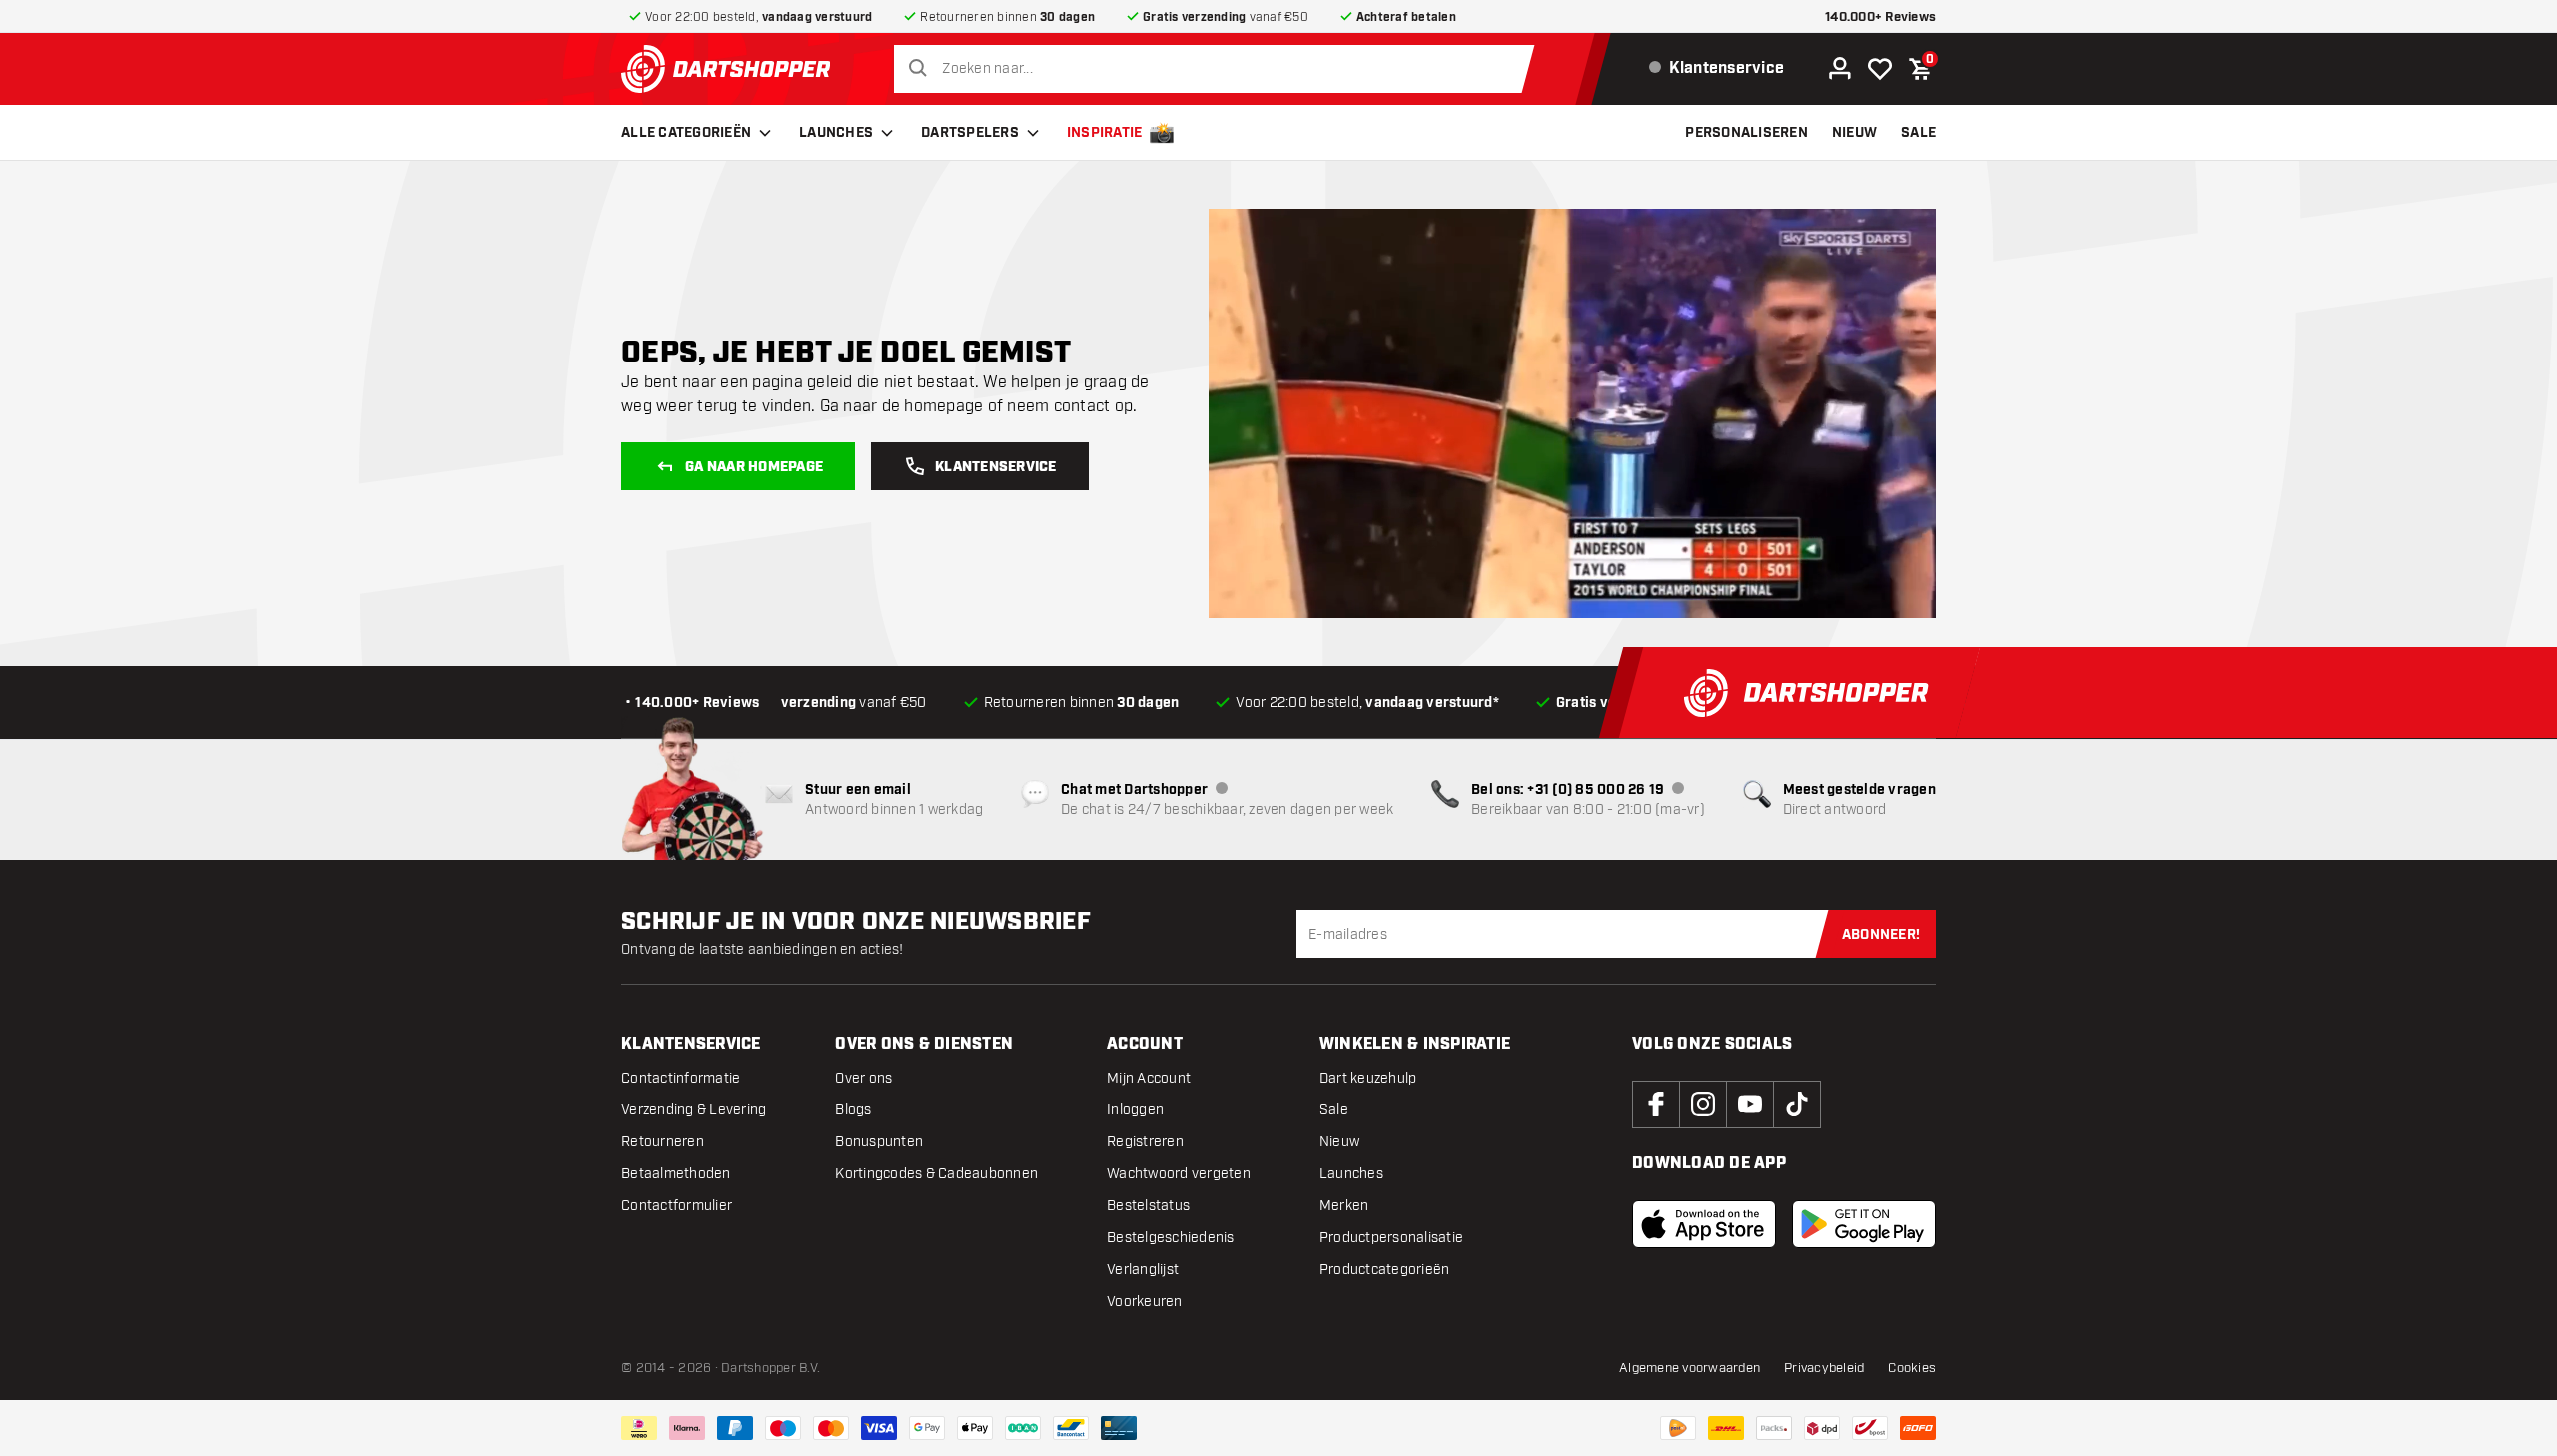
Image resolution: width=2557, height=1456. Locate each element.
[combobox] (1219, 69)
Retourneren (663, 1142)
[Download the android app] (1864, 1224)
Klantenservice (996, 467)
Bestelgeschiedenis (1171, 1238)
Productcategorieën (1385, 1270)
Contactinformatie (681, 1078)
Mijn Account (1149, 1078)
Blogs (853, 1110)
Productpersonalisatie (1391, 1238)
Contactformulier (677, 1206)
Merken (1344, 1206)
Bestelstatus (1148, 1206)
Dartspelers (970, 133)
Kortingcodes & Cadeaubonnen (936, 1174)
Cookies (1912, 1368)
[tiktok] (1797, 1104)
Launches (836, 133)
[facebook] (1656, 1104)
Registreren (1145, 1142)
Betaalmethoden (676, 1174)
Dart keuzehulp (1368, 1078)
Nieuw (1339, 1142)
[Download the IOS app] (1704, 1224)
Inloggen (1135, 1110)
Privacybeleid (1824, 1368)
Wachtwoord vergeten (1179, 1174)
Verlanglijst (1143, 1270)
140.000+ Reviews (1880, 17)
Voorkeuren (1145, 1302)
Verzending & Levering (694, 1110)
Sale (1334, 1110)
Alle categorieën (686, 133)
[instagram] (1703, 1104)
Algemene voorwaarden (1690, 1368)
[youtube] (1750, 1104)
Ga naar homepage (754, 467)
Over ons (863, 1078)
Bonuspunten (879, 1142)
